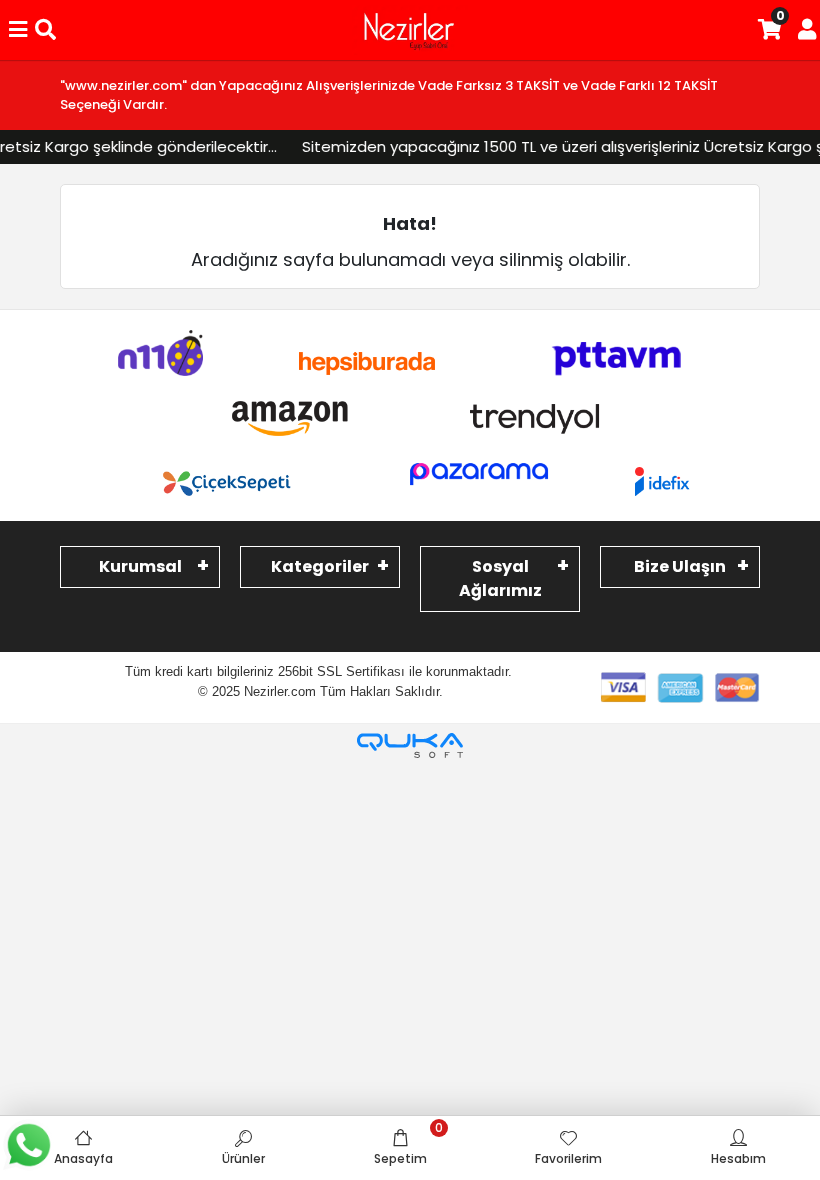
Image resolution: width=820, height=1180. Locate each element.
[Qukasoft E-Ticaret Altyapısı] (410, 745)
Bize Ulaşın (680, 566)
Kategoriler (320, 566)
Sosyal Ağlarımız (500, 578)
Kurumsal (140, 566)
